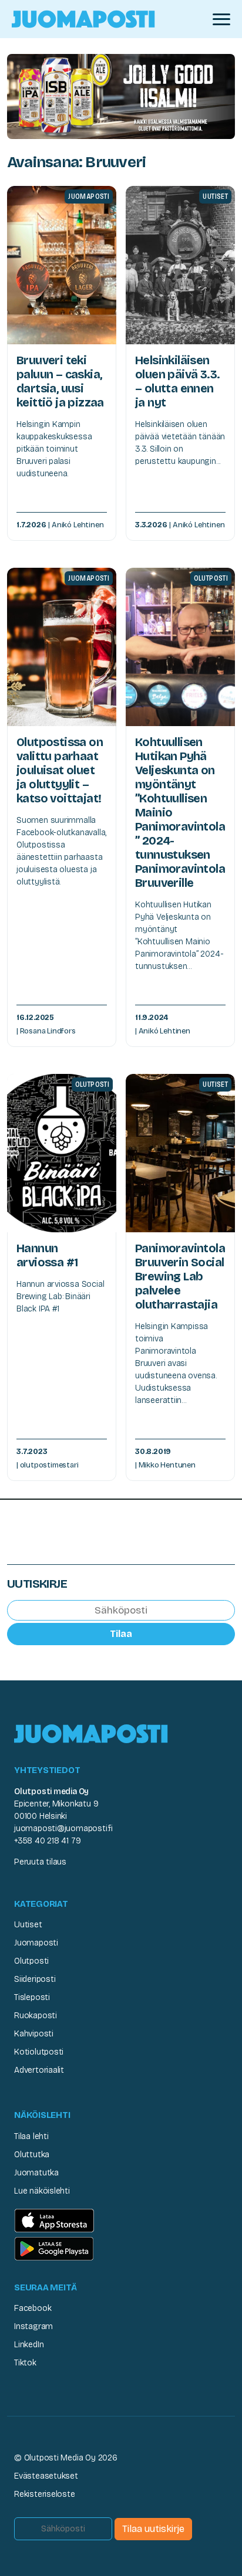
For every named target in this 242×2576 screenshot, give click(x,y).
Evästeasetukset (46, 2476)
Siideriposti (35, 1979)
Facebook (33, 2308)
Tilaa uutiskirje (153, 2529)
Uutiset (28, 1925)
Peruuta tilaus (40, 1862)
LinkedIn (29, 2345)
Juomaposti (36, 1943)
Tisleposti (32, 1997)
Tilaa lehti (31, 2136)
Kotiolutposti (39, 2052)
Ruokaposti (36, 2016)
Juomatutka (36, 2173)
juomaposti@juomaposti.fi (63, 1828)
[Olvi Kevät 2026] (121, 96)
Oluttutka (32, 2155)
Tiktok (25, 2363)
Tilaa (121, 1634)
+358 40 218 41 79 (47, 1841)
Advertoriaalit (39, 2070)
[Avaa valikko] (221, 19)
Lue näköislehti (42, 2191)
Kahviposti (34, 2034)
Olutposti (31, 1961)
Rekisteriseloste (45, 2494)
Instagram (33, 2326)
